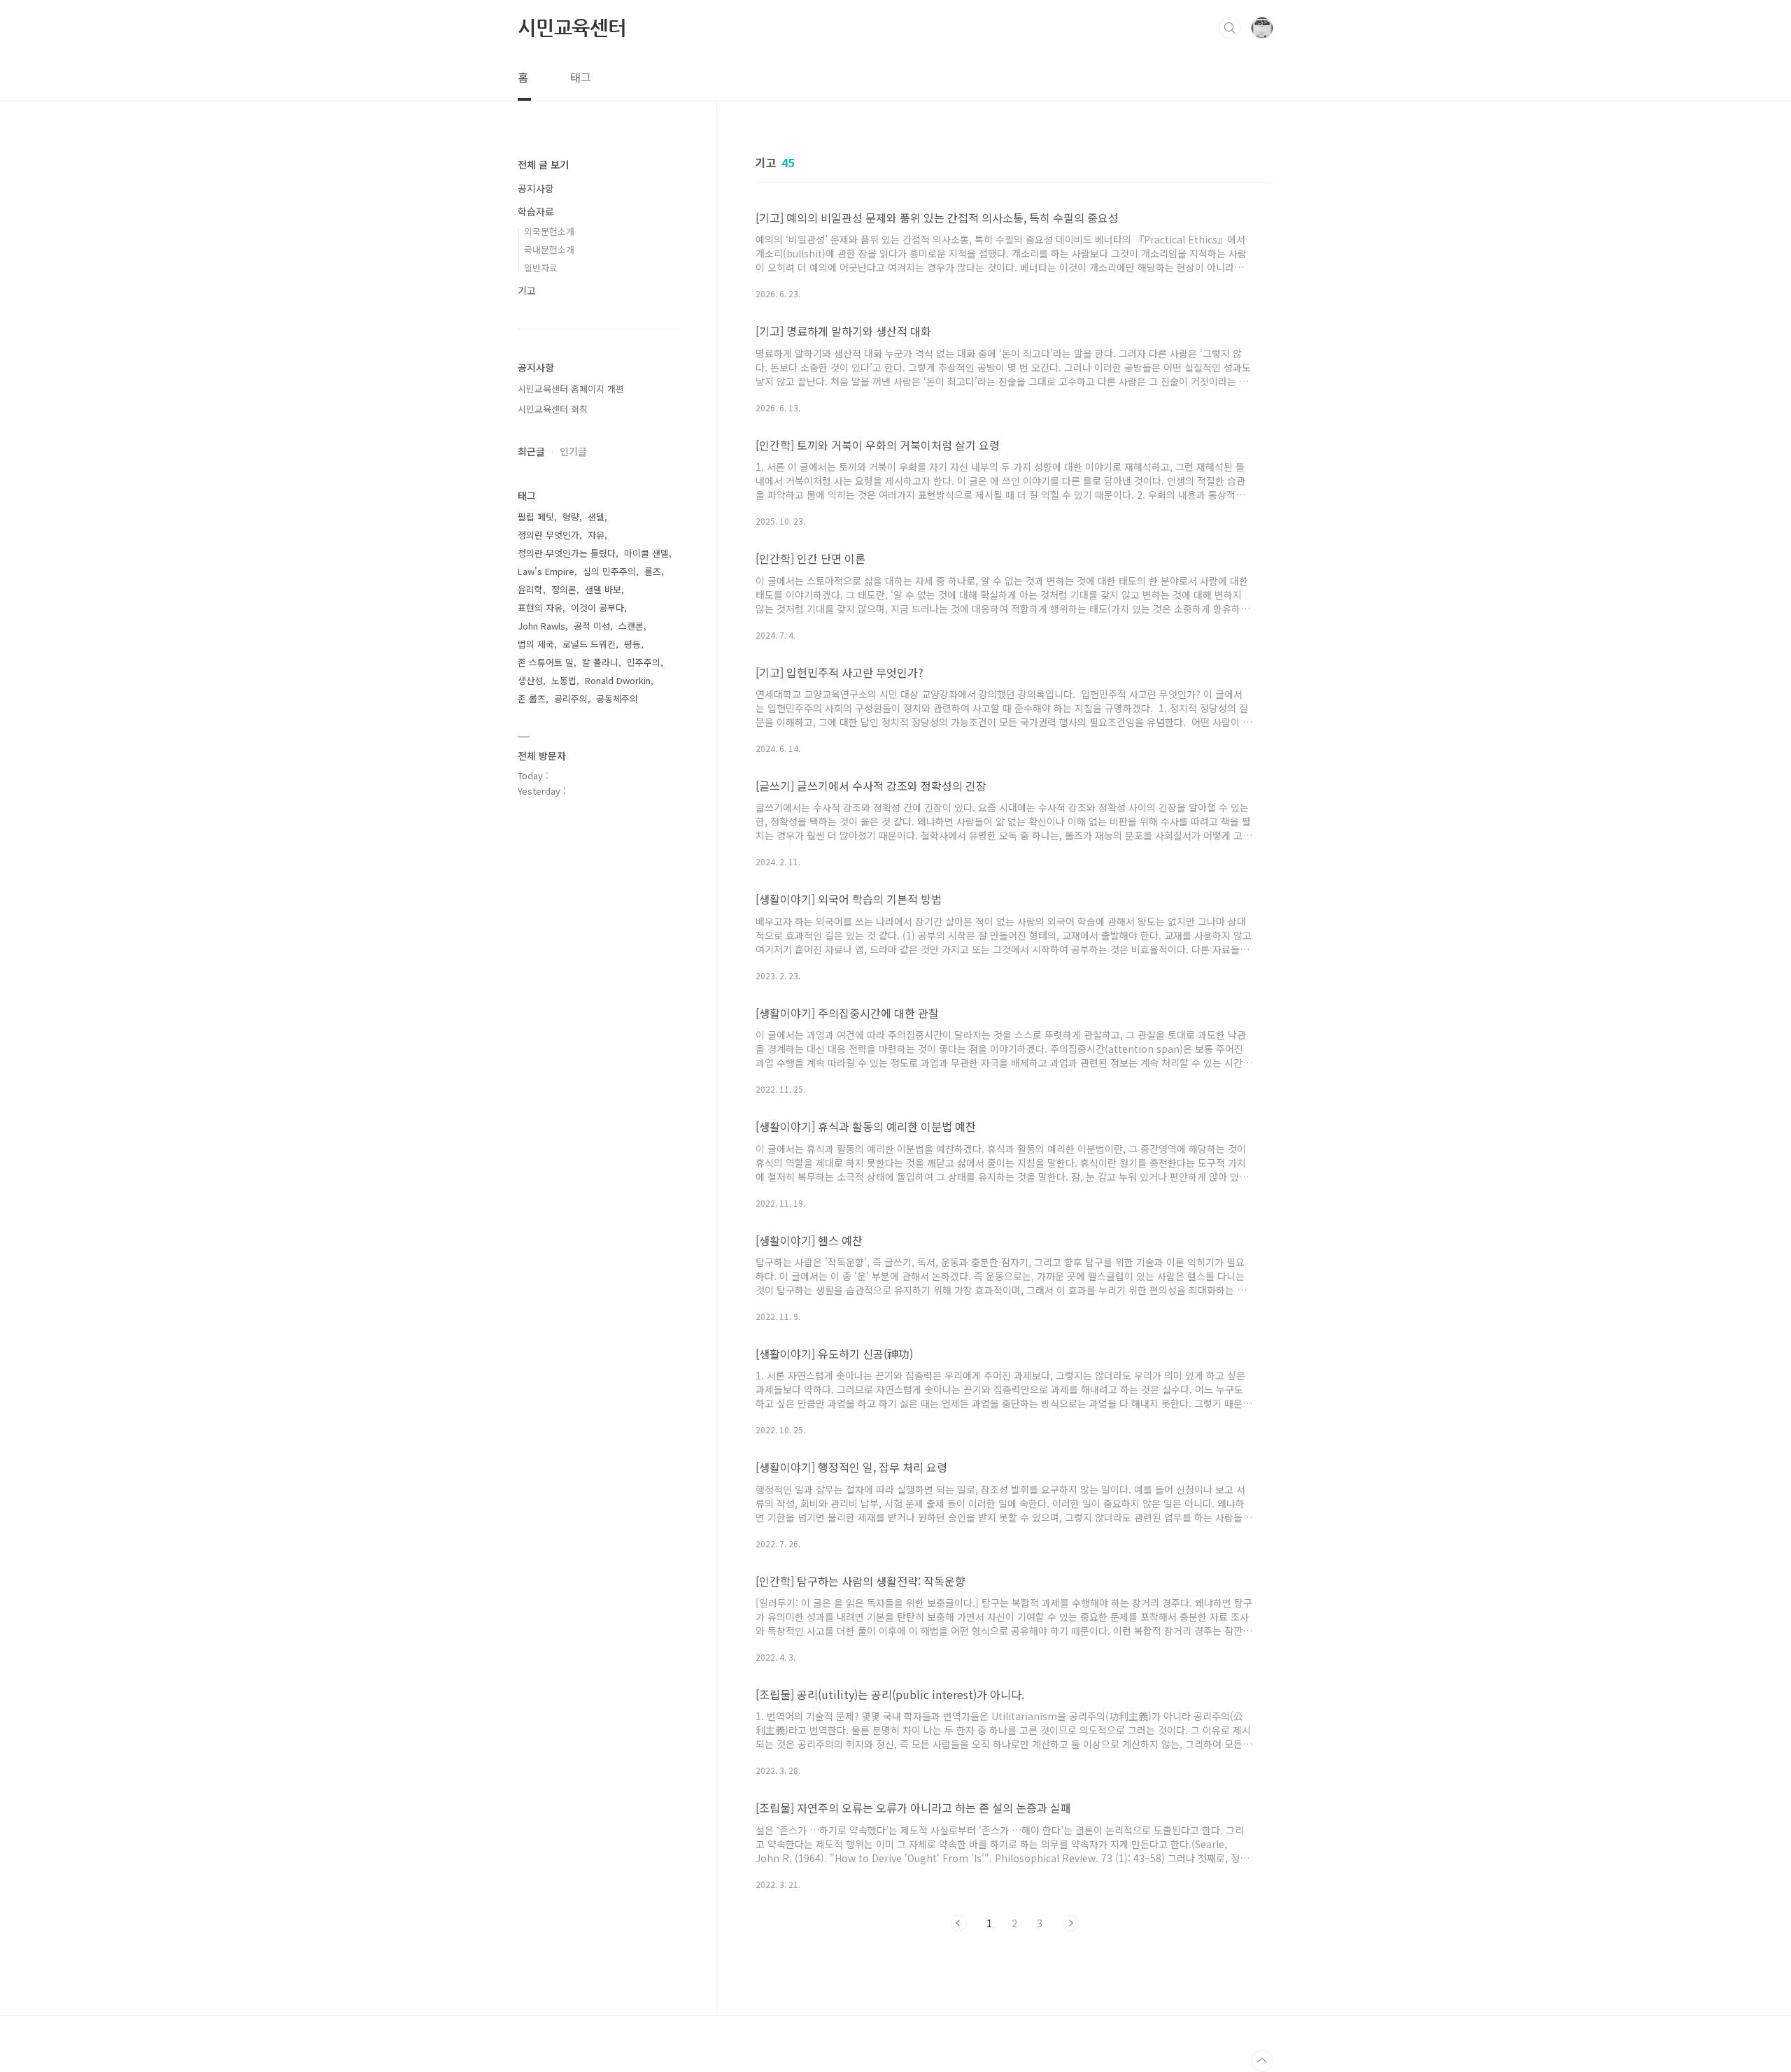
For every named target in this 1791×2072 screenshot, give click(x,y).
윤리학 (530, 589)
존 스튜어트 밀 (546, 662)
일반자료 (541, 268)
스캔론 (631, 626)
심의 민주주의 (609, 571)
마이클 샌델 (646, 553)
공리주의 (571, 698)
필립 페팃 (536, 517)
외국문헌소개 (549, 231)
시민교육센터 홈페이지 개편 (571, 389)
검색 (1230, 28)
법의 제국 (536, 644)
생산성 (530, 680)
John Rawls (541, 626)
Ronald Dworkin (618, 680)
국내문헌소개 (549, 249)
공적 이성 (592, 626)
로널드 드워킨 (589, 644)
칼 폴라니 (600, 662)
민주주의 (644, 662)
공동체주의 (617, 698)
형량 (571, 517)
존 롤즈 (532, 698)
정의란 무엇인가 (548, 535)
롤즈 (653, 571)
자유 (596, 535)
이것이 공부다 (597, 608)
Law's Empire (546, 571)
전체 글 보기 (543, 164)
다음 (1070, 1923)
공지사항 (536, 188)
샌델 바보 (603, 589)
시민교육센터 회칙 (553, 409)
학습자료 (536, 211)
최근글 (531, 451)
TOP (1262, 2061)
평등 (632, 644)
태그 (581, 77)
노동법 (564, 680)
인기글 (573, 451)
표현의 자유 (540, 608)
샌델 (596, 517)
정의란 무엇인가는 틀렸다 (567, 553)
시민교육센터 (572, 27)
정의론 (564, 589)
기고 (527, 290)
